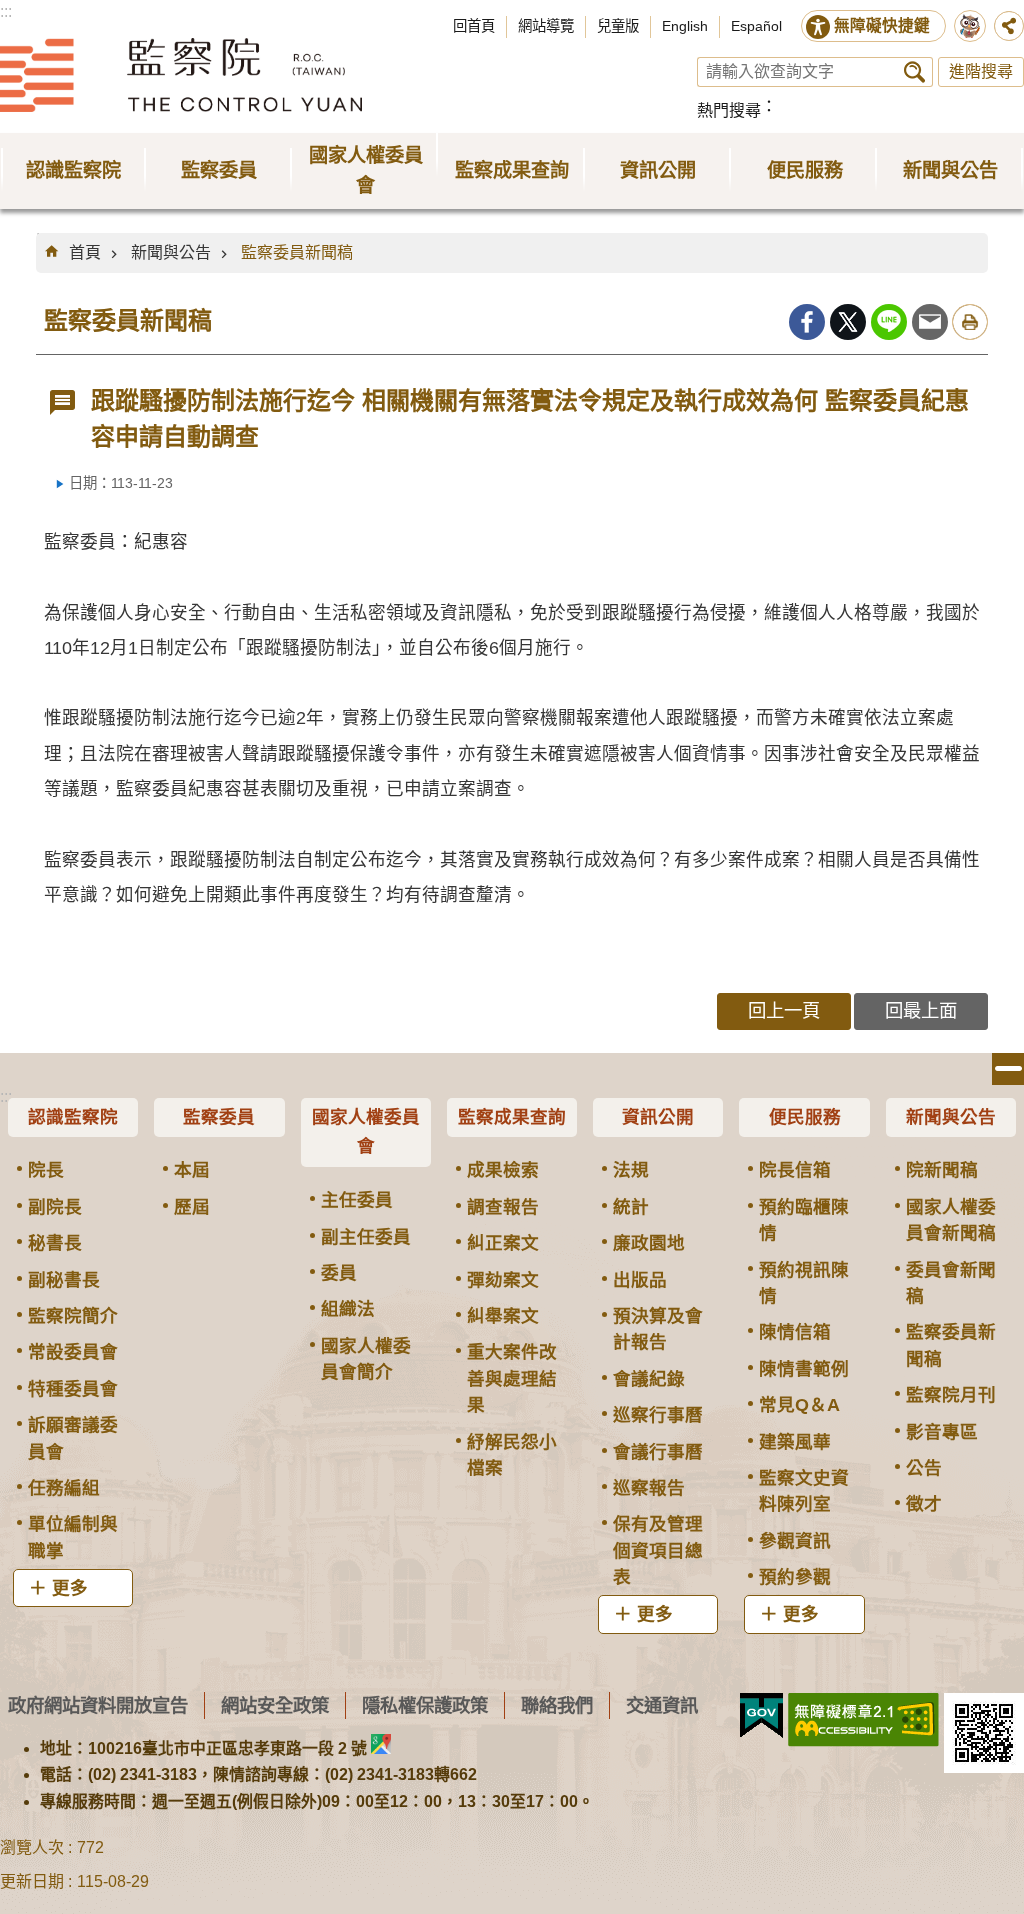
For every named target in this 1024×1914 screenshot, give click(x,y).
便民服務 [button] (805, 170)
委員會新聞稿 (951, 1283)
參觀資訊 (795, 1541)
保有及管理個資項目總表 (658, 1550)
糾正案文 (503, 1243)
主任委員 (357, 1200)
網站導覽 (546, 26)
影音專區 (942, 1432)
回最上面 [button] (921, 1010)
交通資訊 (662, 1705)
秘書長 (55, 1243)
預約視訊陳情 (804, 1283)
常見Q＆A (799, 1405)
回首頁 (474, 26)
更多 (70, 1588)
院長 (46, 1170)
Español (756, 26)
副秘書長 (64, 1280)
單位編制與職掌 (73, 1537)
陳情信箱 (795, 1332)
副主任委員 (366, 1237)
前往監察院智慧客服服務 (970, 26)
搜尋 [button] (914, 72)
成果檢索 (503, 1170)
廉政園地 (649, 1243)
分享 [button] (1009, 26)
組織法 (348, 1309)
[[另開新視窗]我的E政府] (761, 1716)
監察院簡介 (73, 1316)
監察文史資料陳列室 (804, 1491)
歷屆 (192, 1207)
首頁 (85, 252)
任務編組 (64, 1488)
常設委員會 (73, 1352)
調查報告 (503, 1207)
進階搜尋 (981, 71)
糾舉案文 (503, 1316)
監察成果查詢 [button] (512, 170)
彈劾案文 (503, 1280)
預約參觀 (795, 1577)
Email (930, 322)
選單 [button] (1008, 1069)
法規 (631, 1170)
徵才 (924, 1504)
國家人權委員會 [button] (366, 170)
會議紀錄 (649, 1379)
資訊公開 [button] (658, 170)
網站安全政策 (275, 1705)
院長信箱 (795, 1170)
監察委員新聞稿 (297, 252)
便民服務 (805, 1117)
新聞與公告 (171, 252)
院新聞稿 (942, 1170)
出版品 (640, 1280)
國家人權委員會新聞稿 (951, 1220)
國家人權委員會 (366, 1132)
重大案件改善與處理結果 (512, 1378)
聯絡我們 (557, 1705)
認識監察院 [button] (73, 170)
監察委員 (219, 1117)
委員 (339, 1273)
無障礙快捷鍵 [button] (882, 25)
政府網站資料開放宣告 (98, 1705)
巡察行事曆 (658, 1415)
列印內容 (970, 322)
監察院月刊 (951, 1395)
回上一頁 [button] (784, 1010)
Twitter (848, 322)
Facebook (807, 322)
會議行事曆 (658, 1452)
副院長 (55, 1207)
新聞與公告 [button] (950, 170)
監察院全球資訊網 (181, 75)
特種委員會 (73, 1389)
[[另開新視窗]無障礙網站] (863, 1720)
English (685, 26)
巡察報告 (649, 1488)
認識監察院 (73, 1117)
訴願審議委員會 (73, 1438)
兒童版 (618, 26)
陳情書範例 (804, 1369)
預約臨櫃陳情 (804, 1220)
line (889, 322)
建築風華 (795, 1442)
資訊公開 (658, 1117)
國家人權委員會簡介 (366, 1359)
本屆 (192, 1170)
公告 (924, 1468)
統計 (631, 1207)
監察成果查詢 (512, 1117)
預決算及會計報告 (658, 1329)
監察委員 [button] (219, 170)
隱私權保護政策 (425, 1705)
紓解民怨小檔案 (512, 1455)
